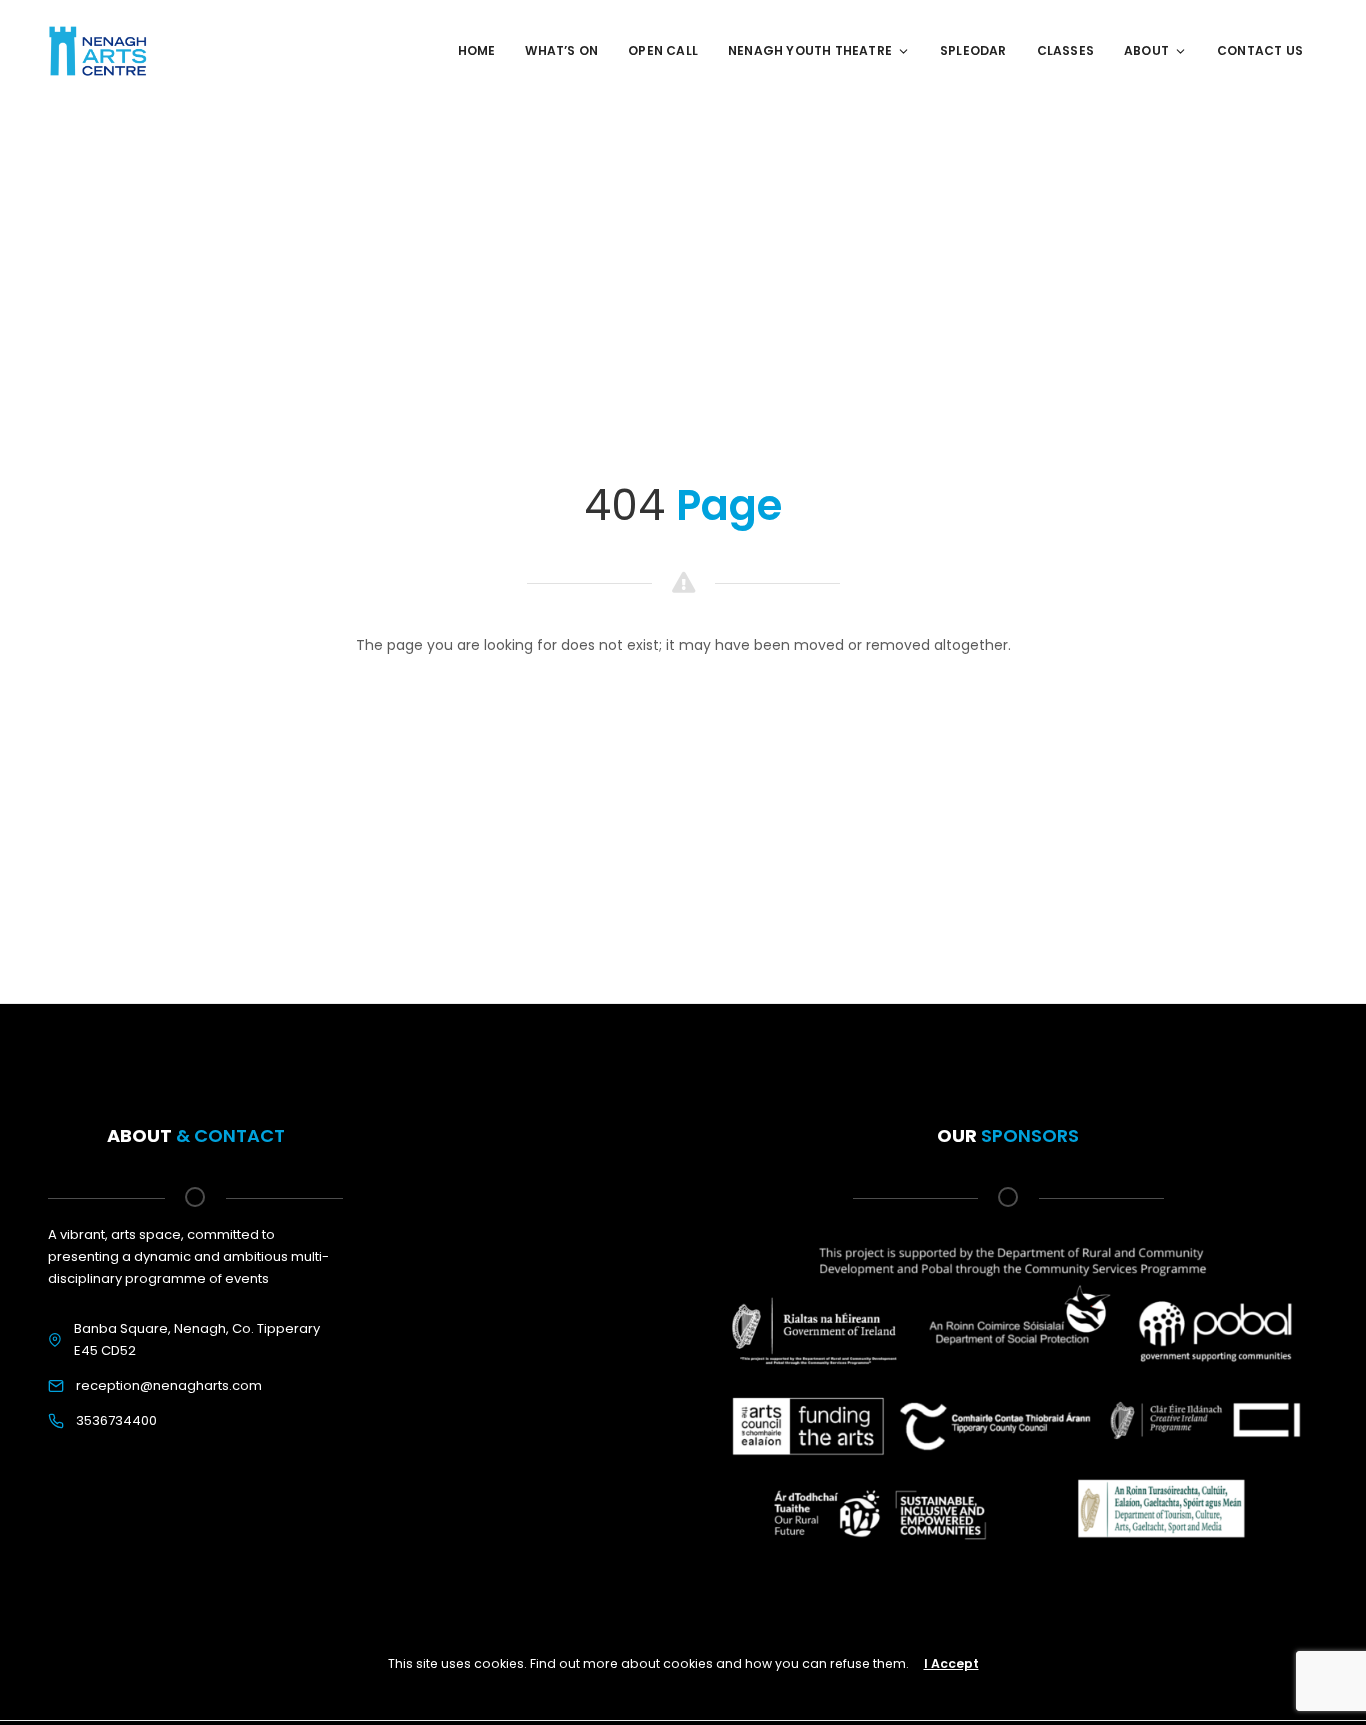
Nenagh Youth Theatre (810, 50)
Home (477, 50)
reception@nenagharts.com (169, 1385)
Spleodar (973, 50)
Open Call (663, 50)
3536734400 (116, 1420)
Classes (1065, 50)
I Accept (951, 1663)
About (1146, 50)
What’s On (561, 50)
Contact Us (1260, 50)
